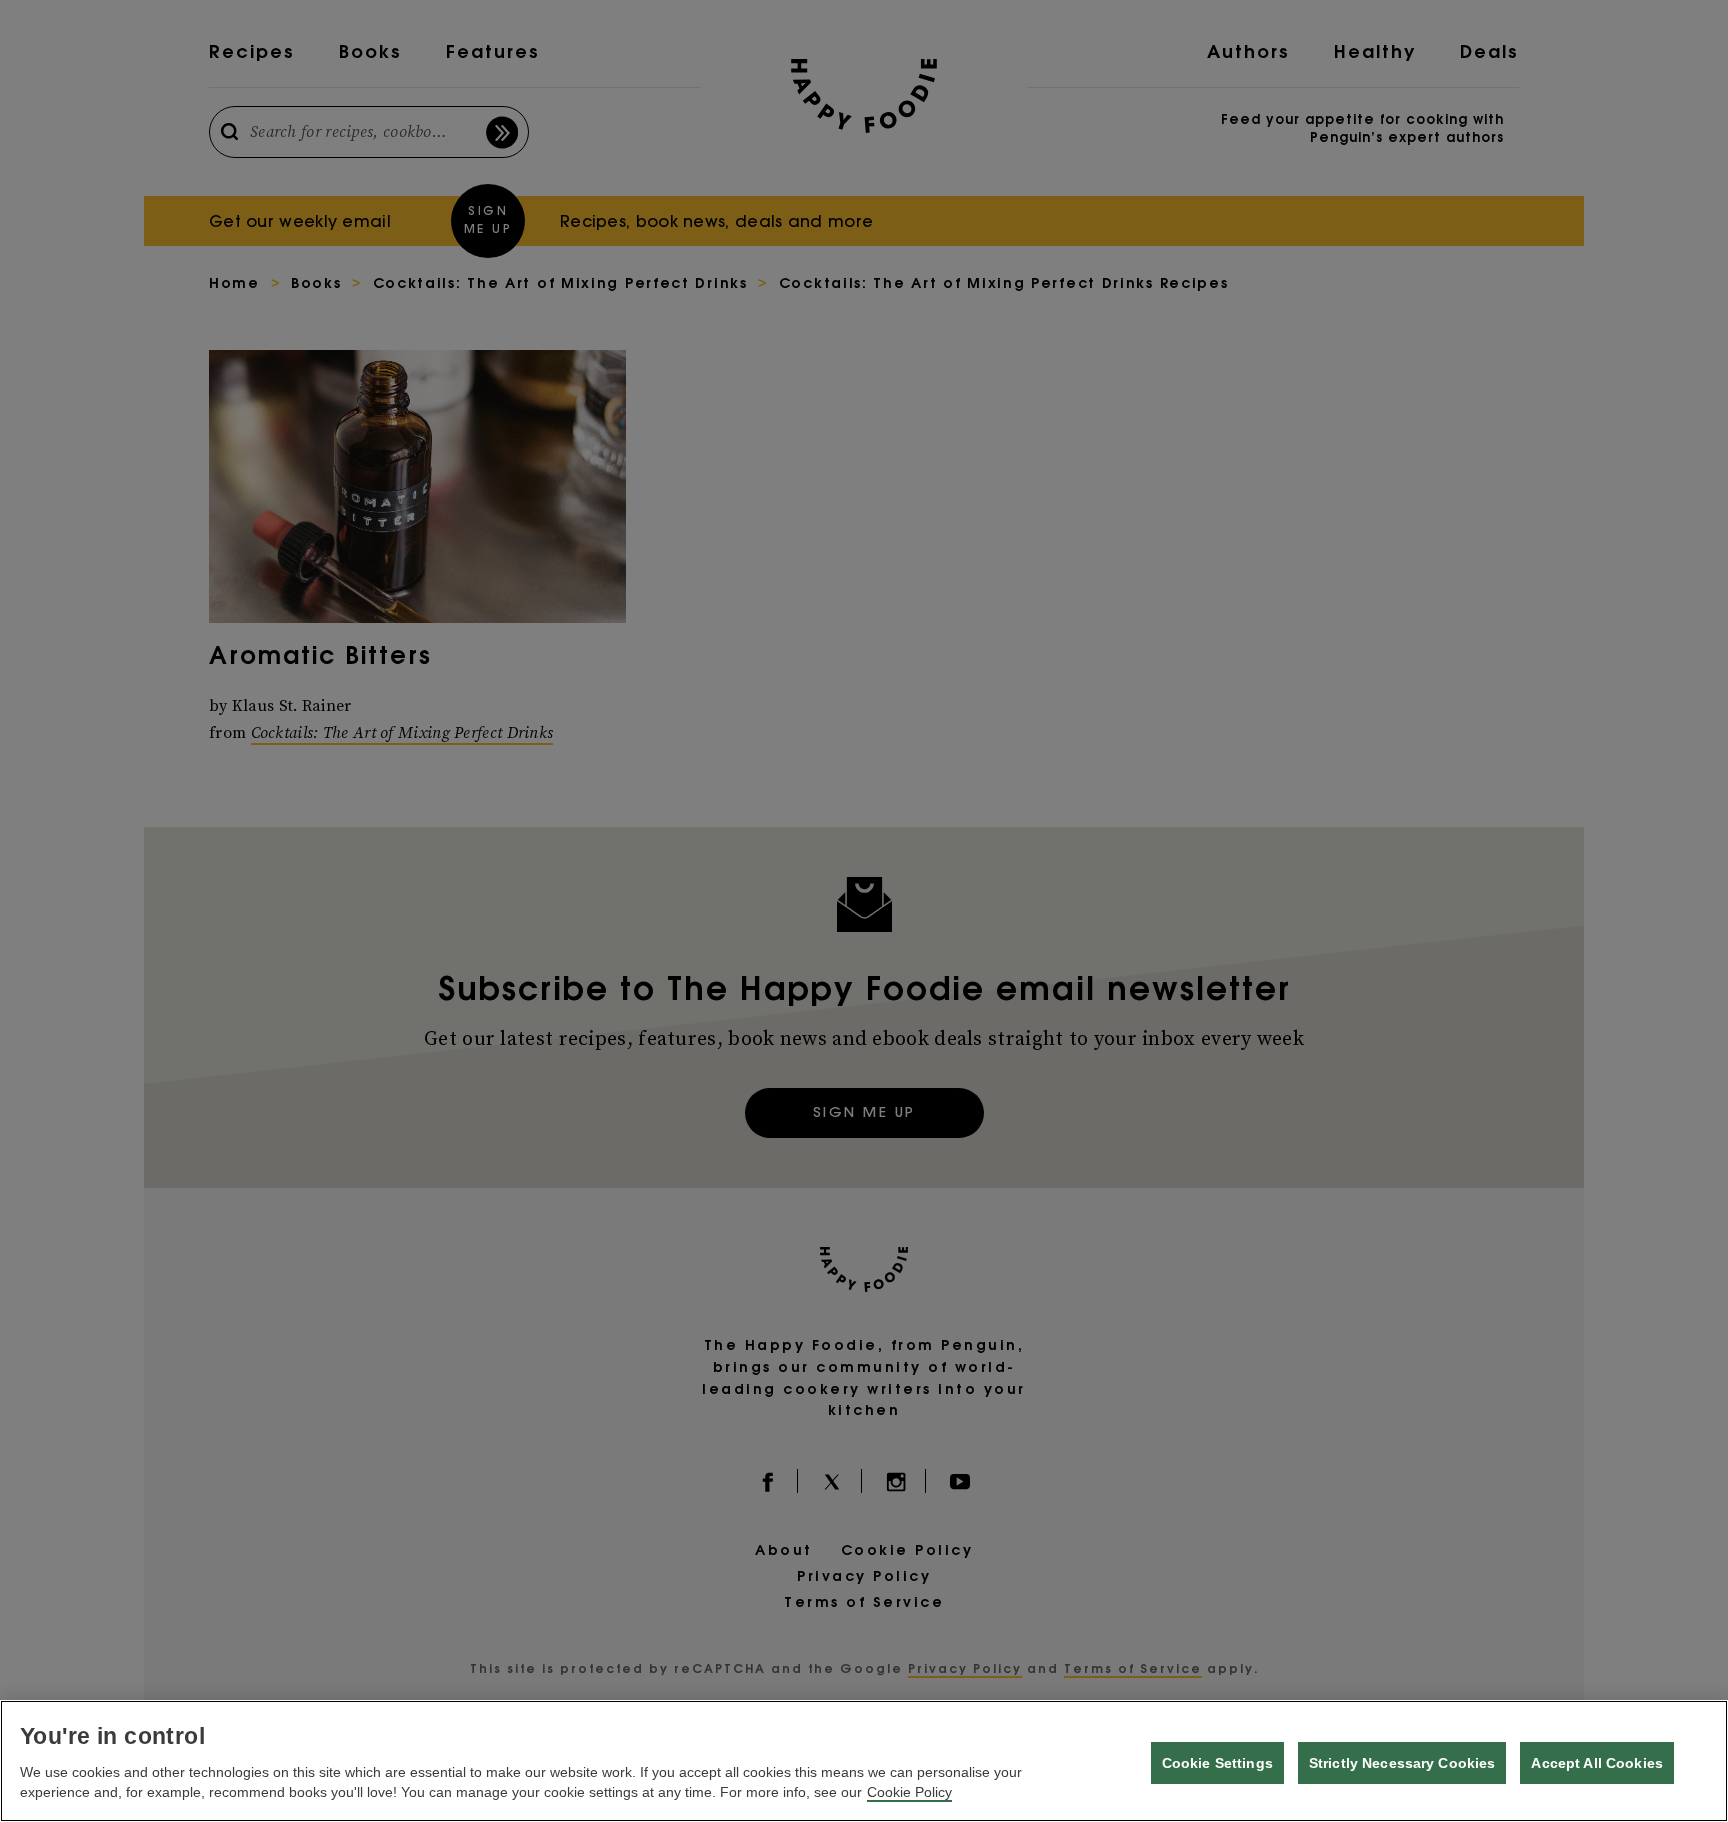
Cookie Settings (1217, 1763)
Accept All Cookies (1597, 1763)
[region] (864, 1761)
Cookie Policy (909, 1792)
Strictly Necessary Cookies (1402, 1763)
